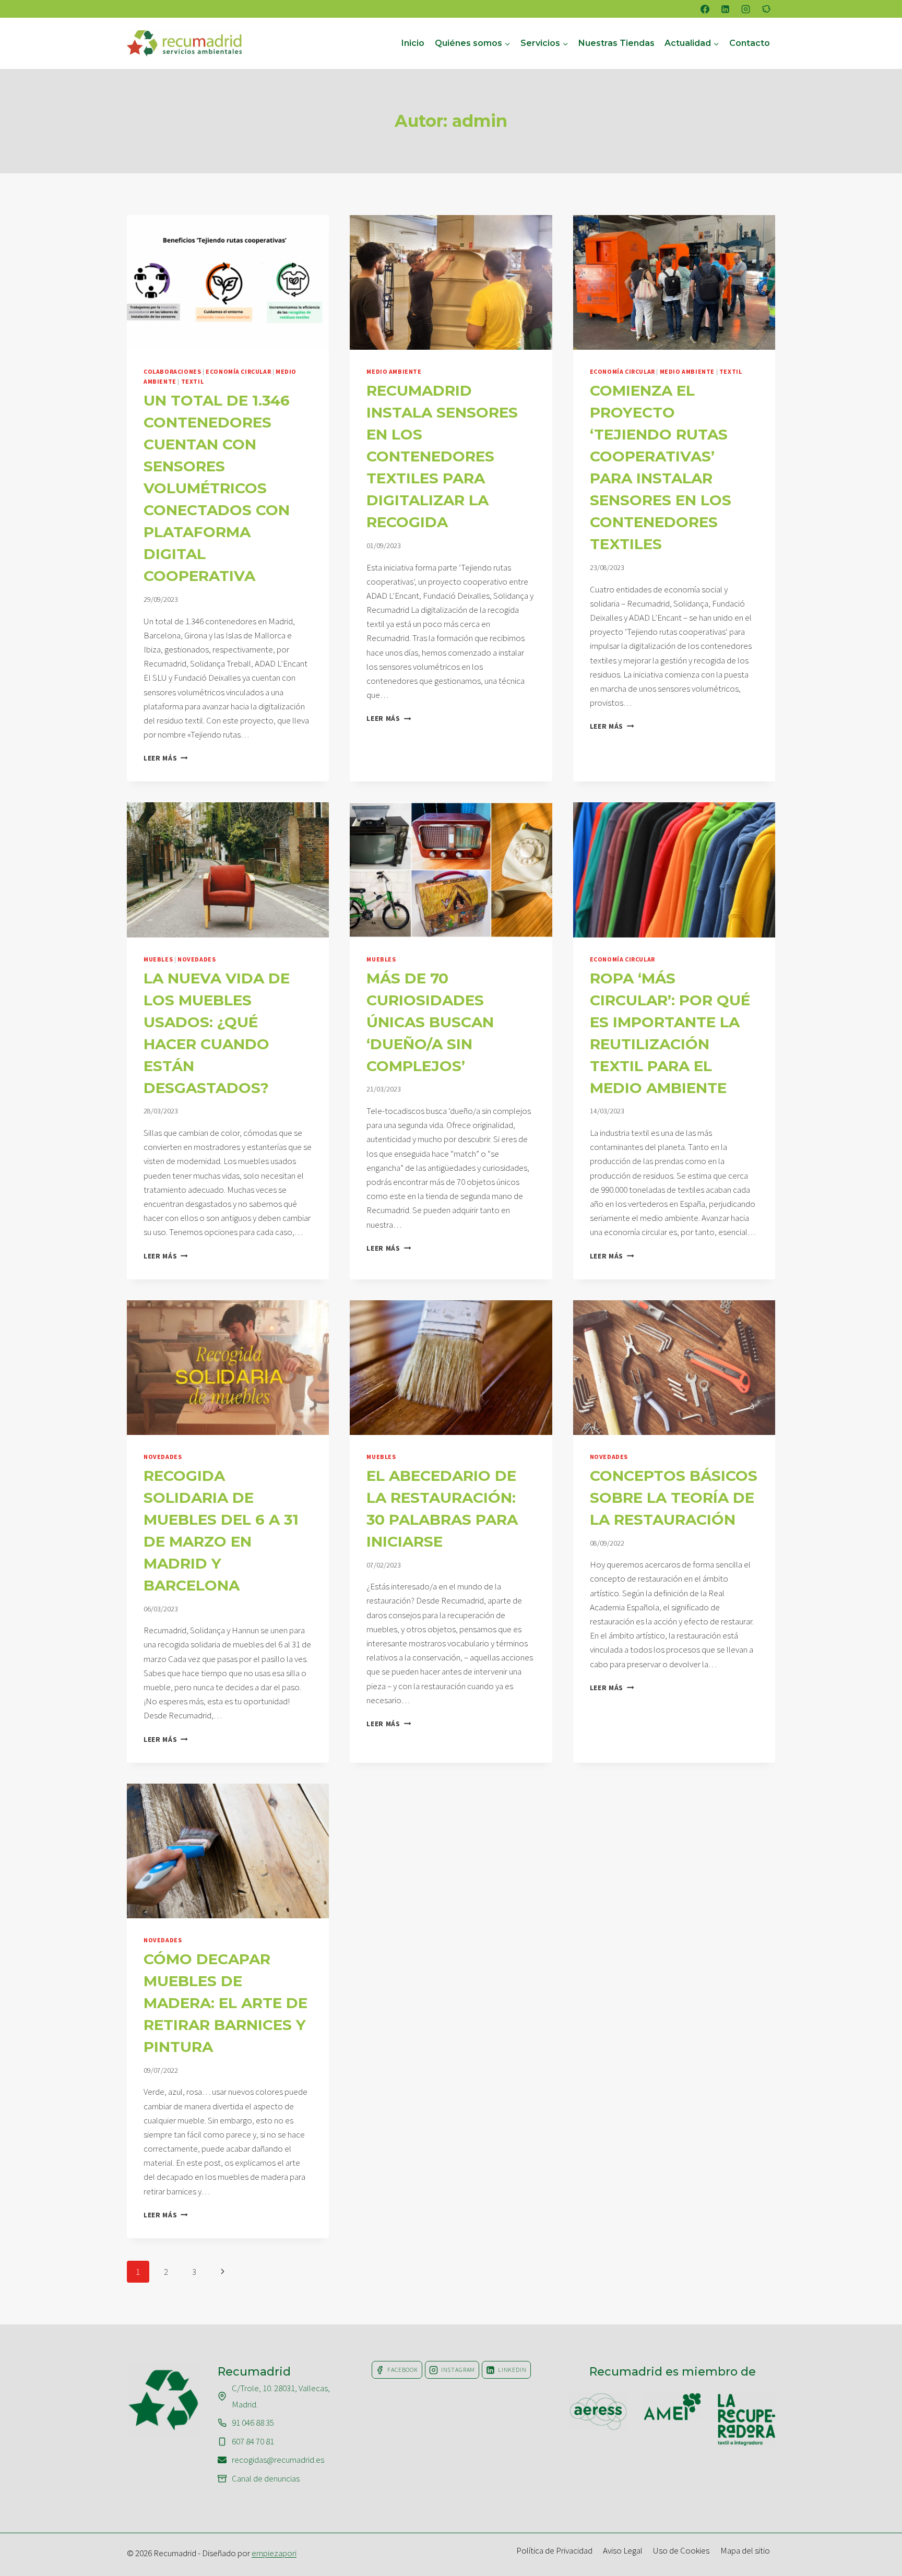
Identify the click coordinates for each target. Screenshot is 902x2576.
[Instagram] (746, 9)
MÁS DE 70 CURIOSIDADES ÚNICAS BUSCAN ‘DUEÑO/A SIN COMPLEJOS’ (430, 1022)
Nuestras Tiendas (616, 43)
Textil (193, 381)
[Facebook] (705, 9)
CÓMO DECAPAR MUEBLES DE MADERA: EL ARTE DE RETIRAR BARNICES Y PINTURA (225, 2003)
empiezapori (274, 2553)
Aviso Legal (623, 2550)
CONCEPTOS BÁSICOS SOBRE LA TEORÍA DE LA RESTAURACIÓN (674, 1498)
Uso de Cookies (681, 2550)
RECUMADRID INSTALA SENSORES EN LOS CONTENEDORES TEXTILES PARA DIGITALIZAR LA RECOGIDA (442, 456)
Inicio (413, 43)
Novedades (197, 959)
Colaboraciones (172, 371)
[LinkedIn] (726, 9)
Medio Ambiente (394, 371)
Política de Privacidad (554, 2550)
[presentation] (228, 282)
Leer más (166, 758)
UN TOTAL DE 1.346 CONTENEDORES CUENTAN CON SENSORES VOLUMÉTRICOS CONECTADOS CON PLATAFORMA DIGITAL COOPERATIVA (217, 488)
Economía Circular (238, 371)
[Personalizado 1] (766, 9)
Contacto (750, 43)
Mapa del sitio (745, 2550)
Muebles (158, 959)
